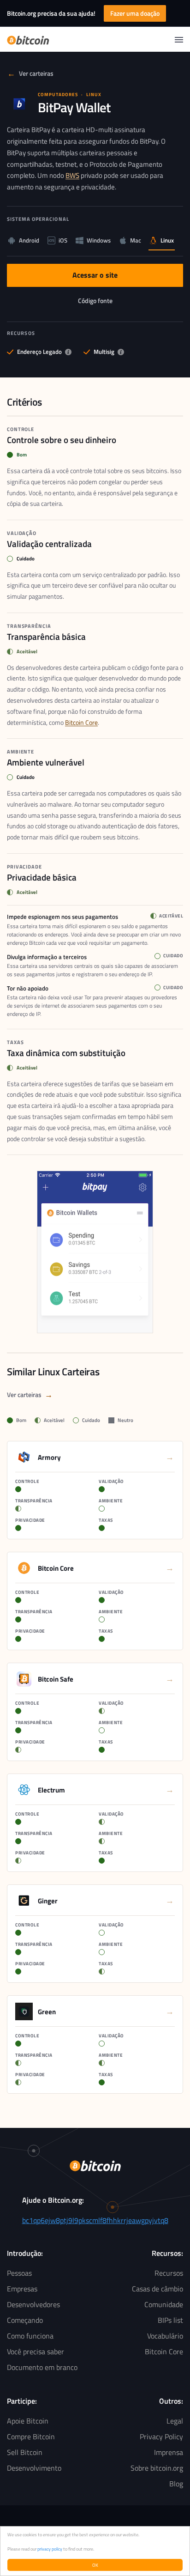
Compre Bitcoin (31, 2436)
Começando (25, 2320)
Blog (176, 2484)
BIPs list (170, 2320)
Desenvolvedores (33, 2304)
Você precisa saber (36, 2351)
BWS (72, 175)
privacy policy (50, 2549)
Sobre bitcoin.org (157, 2468)
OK (95, 2565)
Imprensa (169, 2452)
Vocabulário (165, 2336)
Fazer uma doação (135, 13)
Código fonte (105, 303)
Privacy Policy (161, 2436)
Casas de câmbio (157, 2289)
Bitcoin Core (81, 722)
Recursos (169, 2273)
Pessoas (19, 2273)
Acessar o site (105, 277)
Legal (175, 2421)
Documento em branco (42, 2367)
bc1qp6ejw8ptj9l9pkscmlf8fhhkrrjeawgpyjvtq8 (95, 2220)
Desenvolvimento (34, 2468)
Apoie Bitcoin (28, 2421)
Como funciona (30, 2336)
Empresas (22, 2289)
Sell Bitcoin (25, 2452)
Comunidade (164, 2304)
